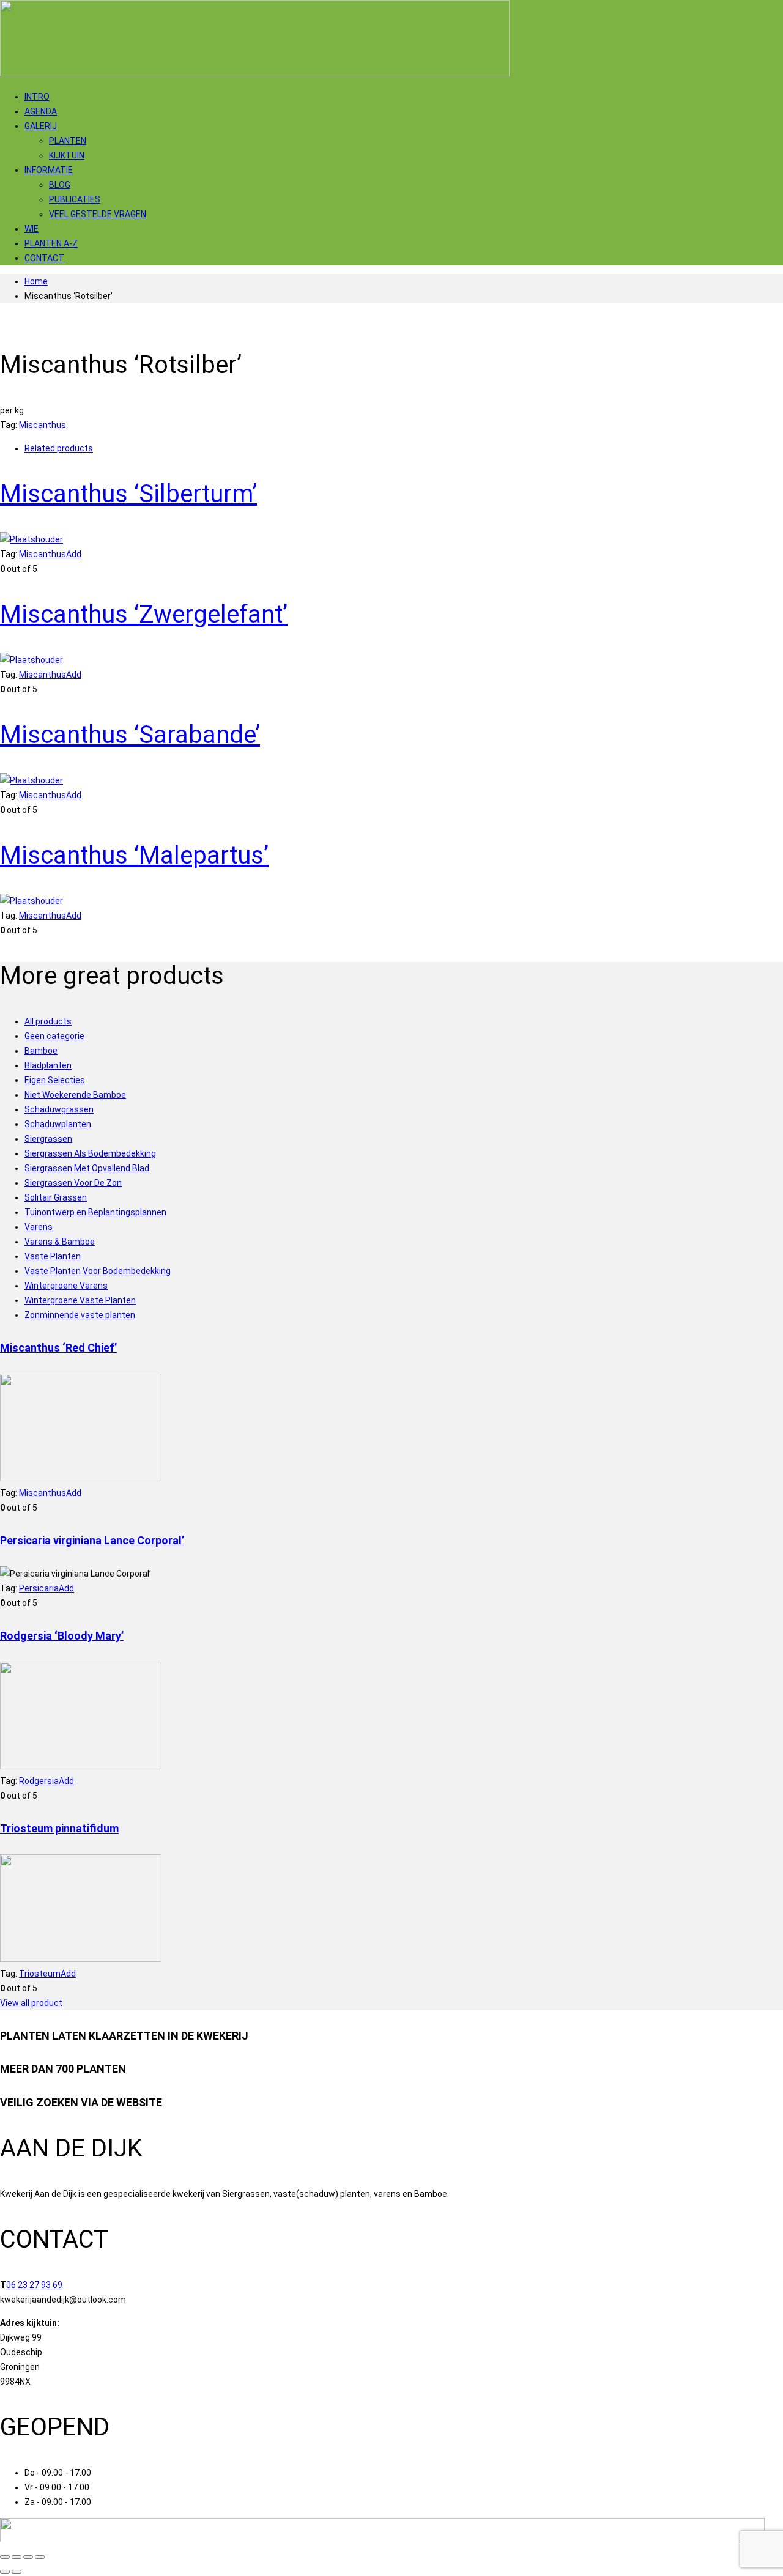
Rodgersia (39, 1781)
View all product (31, 2003)
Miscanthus (43, 425)
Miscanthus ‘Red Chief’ (58, 1348)
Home (36, 281)
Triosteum (40, 1974)
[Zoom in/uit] (5, 2557)
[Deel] (28, 2557)
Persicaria (39, 1588)
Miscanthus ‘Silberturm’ (128, 494)
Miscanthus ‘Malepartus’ (134, 855)
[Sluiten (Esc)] (40, 2557)
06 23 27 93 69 (34, 2285)
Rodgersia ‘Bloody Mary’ (62, 1636)
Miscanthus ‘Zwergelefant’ (144, 614)
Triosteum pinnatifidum (59, 1828)
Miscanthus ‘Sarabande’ (130, 735)
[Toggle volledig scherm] (17, 2557)
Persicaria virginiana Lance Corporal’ (92, 1540)
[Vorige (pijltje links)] (5, 2572)
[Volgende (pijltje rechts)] (17, 2572)
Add (74, 554)
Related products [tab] (59, 448)
